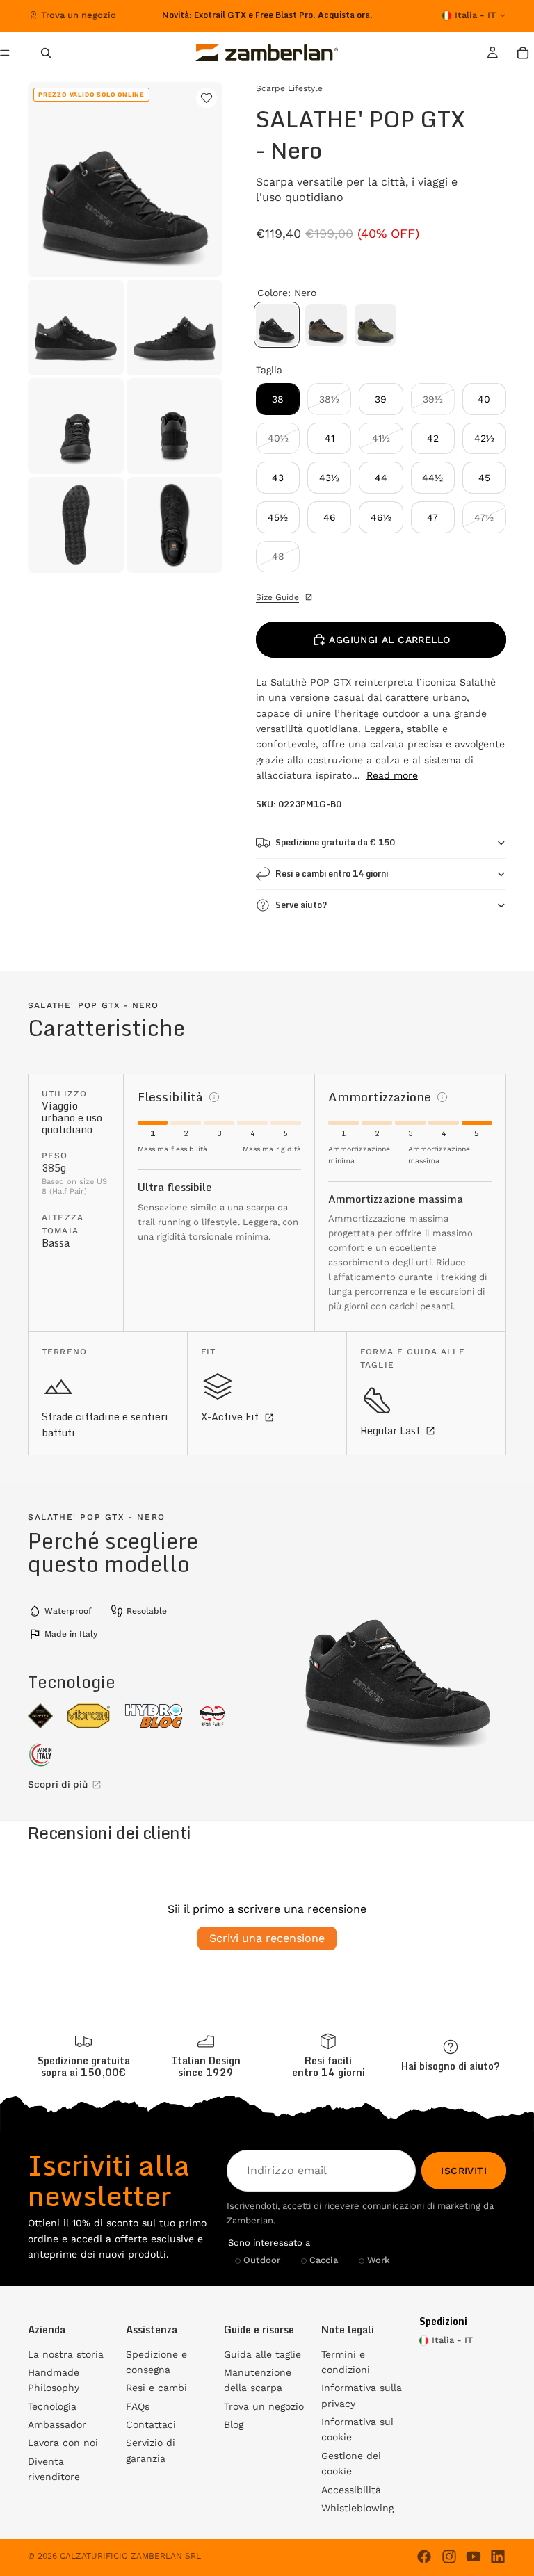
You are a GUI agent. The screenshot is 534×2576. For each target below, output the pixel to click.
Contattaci (151, 2424)
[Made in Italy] (41, 1755)
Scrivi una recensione (267, 1938)
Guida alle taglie (262, 2354)
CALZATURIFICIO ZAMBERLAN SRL (130, 2556)
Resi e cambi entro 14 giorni (332, 874)
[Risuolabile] (212, 1716)
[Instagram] (449, 2557)
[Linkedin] (498, 2557)
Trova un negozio (79, 15)
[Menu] (10, 53)
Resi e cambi (156, 2388)
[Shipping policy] (83, 2056)
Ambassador (57, 2424)
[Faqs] (451, 2056)
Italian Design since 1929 (206, 2066)
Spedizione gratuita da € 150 (335, 842)
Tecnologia (52, 2406)
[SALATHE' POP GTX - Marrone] (326, 325)
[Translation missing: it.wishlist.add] (207, 98)
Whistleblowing (357, 2508)
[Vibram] (88, 1716)
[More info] (214, 1097)
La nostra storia (66, 2354)
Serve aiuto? (301, 905)
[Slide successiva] (360, 15)
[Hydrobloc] (154, 1716)
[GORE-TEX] (40, 1716)
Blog (234, 2424)
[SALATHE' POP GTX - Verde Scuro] (375, 325)
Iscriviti (464, 2171)
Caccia (324, 2261)
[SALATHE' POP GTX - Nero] (277, 325)
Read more (392, 775)
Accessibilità (351, 2490)
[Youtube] (474, 2557)
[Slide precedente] (163, 15)
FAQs (138, 2406)
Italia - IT (475, 15)
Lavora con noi (63, 2443)
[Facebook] (424, 2557)
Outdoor (262, 2261)
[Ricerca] (46, 53)
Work (379, 2261)
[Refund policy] (328, 2056)
